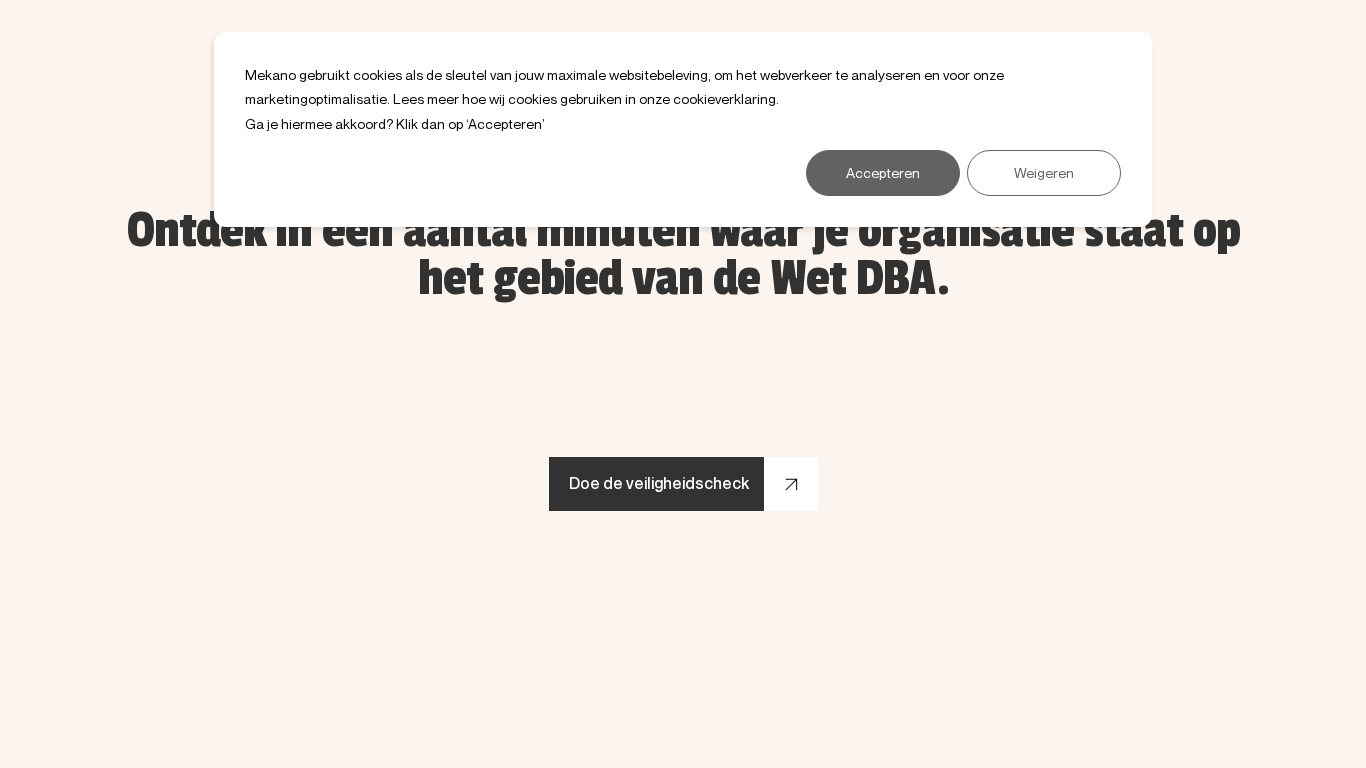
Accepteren (883, 172)
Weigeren (1044, 172)
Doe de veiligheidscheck (659, 483)
